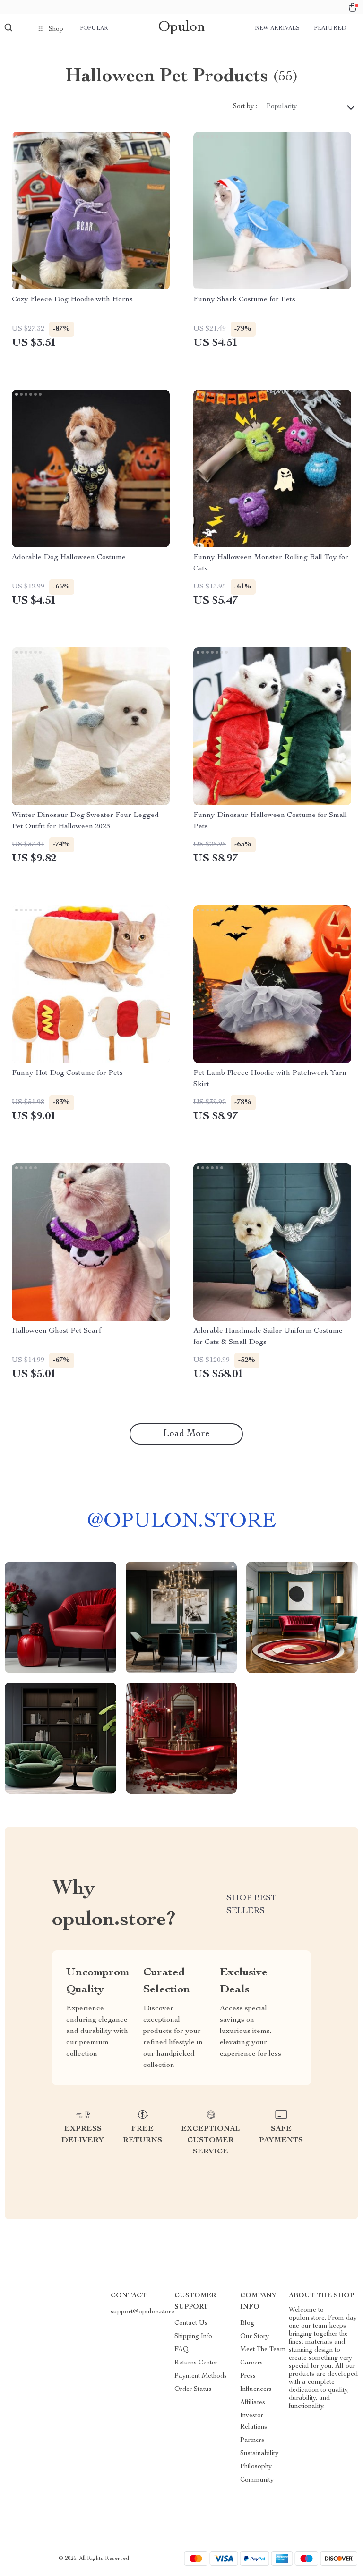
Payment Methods (201, 2376)
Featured (330, 28)
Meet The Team (263, 2350)
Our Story (255, 2337)
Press (248, 2376)
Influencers (256, 2389)
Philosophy (256, 2467)
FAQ (181, 2350)
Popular (94, 28)
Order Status (193, 2389)
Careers (251, 2363)
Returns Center (196, 2363)
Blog (247, 2323)
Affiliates (253, 2403)
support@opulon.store (143, 2312)
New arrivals (277, 28)
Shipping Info (193, 2337)
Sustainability (259, 2454)
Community (257, 2480)
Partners (252, 2440)
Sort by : (245, 107)
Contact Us (191, 2323)
